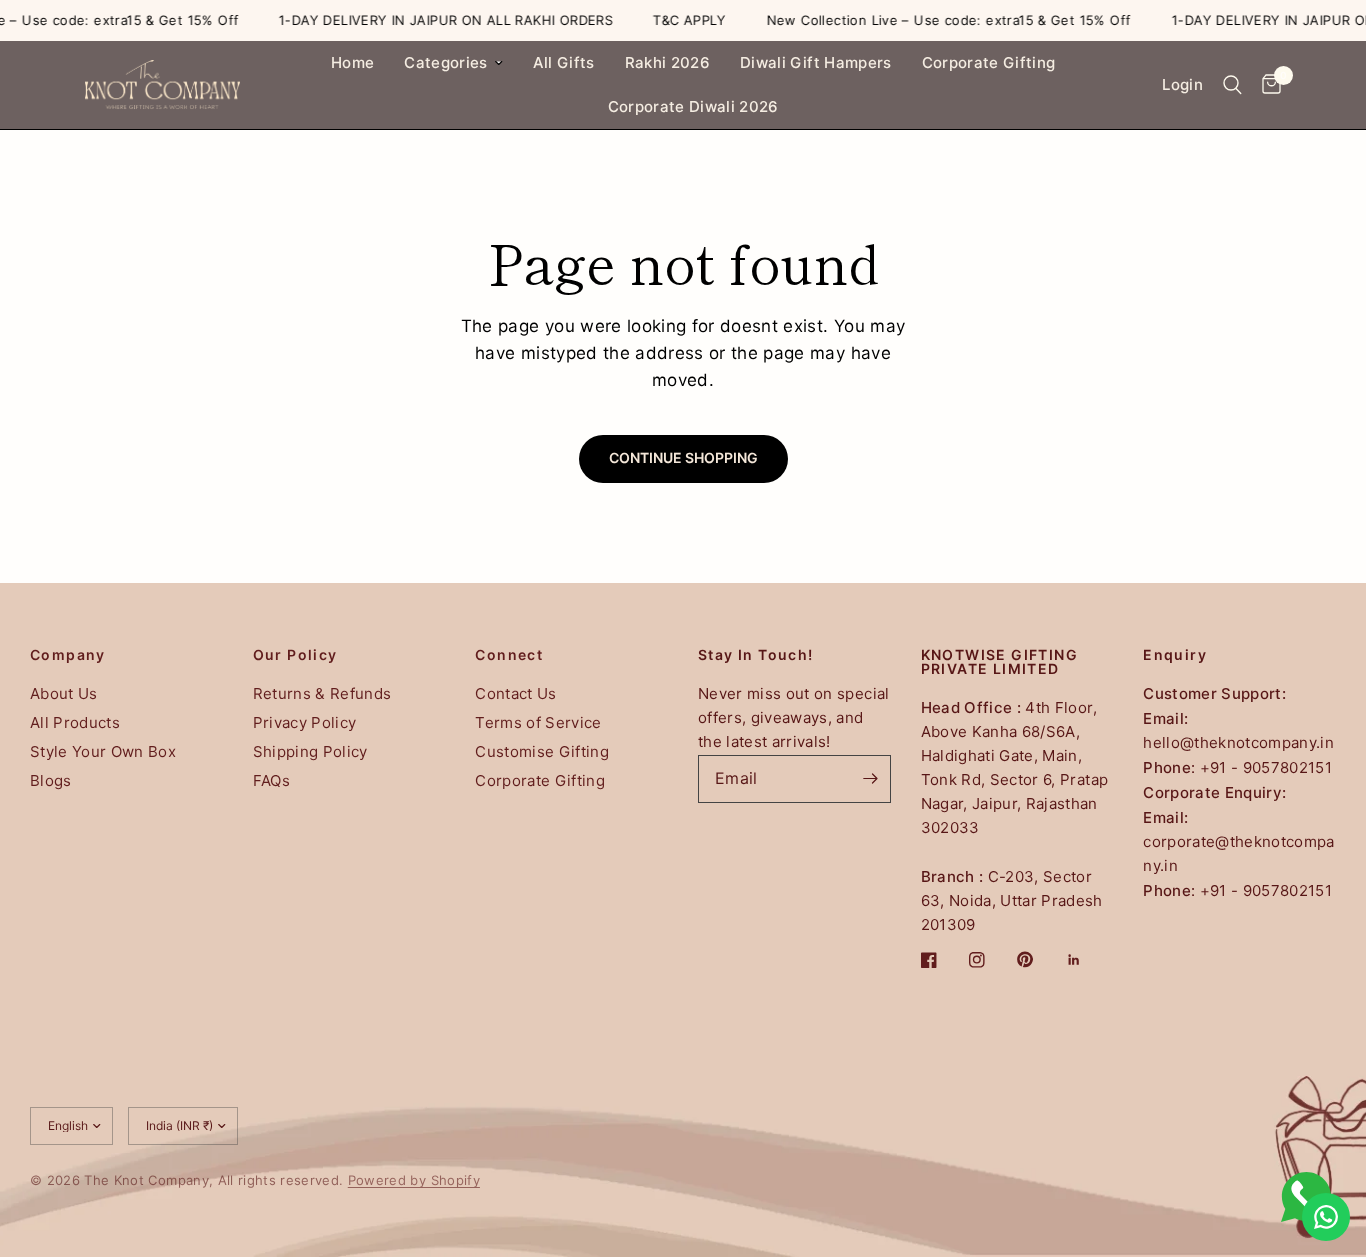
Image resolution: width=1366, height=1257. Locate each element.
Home (352, 62)
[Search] (1232, 85)
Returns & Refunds (322, 693)
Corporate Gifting (989, 62)
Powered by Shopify (414, 1180)
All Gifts (564, 62)
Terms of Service (538, 722)
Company (68, 655)
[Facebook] (943, 960)
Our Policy (295, 655)
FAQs (271, 780)
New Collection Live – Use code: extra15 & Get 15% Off (931, 20)
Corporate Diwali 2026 (693, 106)
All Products (75, 722)
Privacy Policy (305, 722)
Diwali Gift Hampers (815, 62)
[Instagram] (991, 960)
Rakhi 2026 (667, 62)
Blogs (51, 780)
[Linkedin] (1088, 960)
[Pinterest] (1039, 960)
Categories (445, 62)
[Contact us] (1326, 1217)
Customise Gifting (542, 751)
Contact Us (515, 693)
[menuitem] (352, 63)
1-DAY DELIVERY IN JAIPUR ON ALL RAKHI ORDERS (428, 20)
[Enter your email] (871, 779)
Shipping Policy (310, 751)
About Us (64, 693)
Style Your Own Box (103, 751)
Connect (509, 655)
